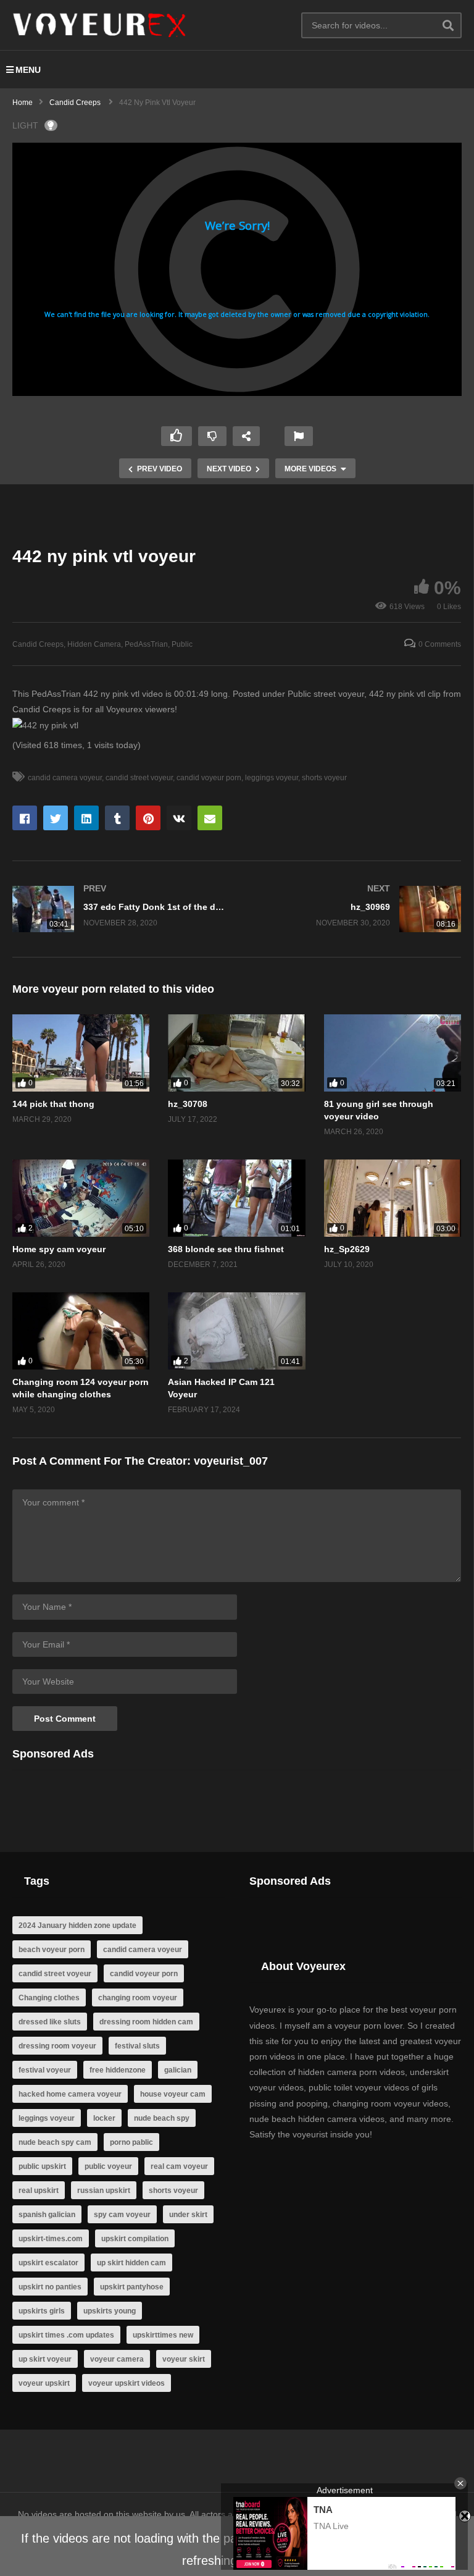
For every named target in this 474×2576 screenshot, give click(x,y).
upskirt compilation (135, 2239)
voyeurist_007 (231, 1461)
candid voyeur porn (209, 778)
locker (104, 2118)
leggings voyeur (272, 778)
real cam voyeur (179, 2166)
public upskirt (42, 2166)
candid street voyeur (139, 778)
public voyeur (108, 2166)
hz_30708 (188, 1104)
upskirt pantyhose (132, 2287)
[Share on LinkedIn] (86, 818)
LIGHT (25, 125)
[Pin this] (148, 818)
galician (178, 2070)
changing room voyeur (138, 1998)
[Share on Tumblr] (117, 818)
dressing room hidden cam (146, 2022)
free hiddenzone (118, 2070)
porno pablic (131, 2142)
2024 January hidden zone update (77, 1926)
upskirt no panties (50, 2287)
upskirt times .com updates (66, 2335)
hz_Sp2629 (347, 1249)
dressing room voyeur (57, 2046)
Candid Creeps (38, 644)
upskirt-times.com (51, 2239)
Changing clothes (49, 1998)
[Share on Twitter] (56, 818)
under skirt (188, 2215)
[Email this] (210, 818)
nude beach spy (162, 2118)
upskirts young (110, 2311)
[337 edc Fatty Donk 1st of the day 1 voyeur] (118, 909)
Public (182, 644)
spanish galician (47, 2215)
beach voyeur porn (52, 1950)
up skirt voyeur (45, 2359)
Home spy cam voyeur (59, 1249)
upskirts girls (42, 2311)
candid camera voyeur (65, 778)
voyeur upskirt (44, 2383)
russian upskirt (104, 2191)
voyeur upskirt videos (127, 2383)
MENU (28, 70)
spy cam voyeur (122, 2215)
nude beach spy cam (55, 2142)
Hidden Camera (94, 644)
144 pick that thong (53, 1104)
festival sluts (137, 2046)
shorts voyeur (324, 778)
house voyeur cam (173, 2094)
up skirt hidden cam (131, 2263)
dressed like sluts (50, 2022)
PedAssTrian (146, 644)
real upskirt (39, 2191)
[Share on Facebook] (25, 818)
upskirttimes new (163, 2335)
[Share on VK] (179, 818)
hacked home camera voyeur (70, 2094)
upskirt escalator (48, 2263)
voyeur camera (117, 2359)
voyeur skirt (184, 2359)
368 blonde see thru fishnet (226, 1249)
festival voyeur (45, 2070)
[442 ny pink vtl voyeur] (81, 1053)
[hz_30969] (355, 909)
